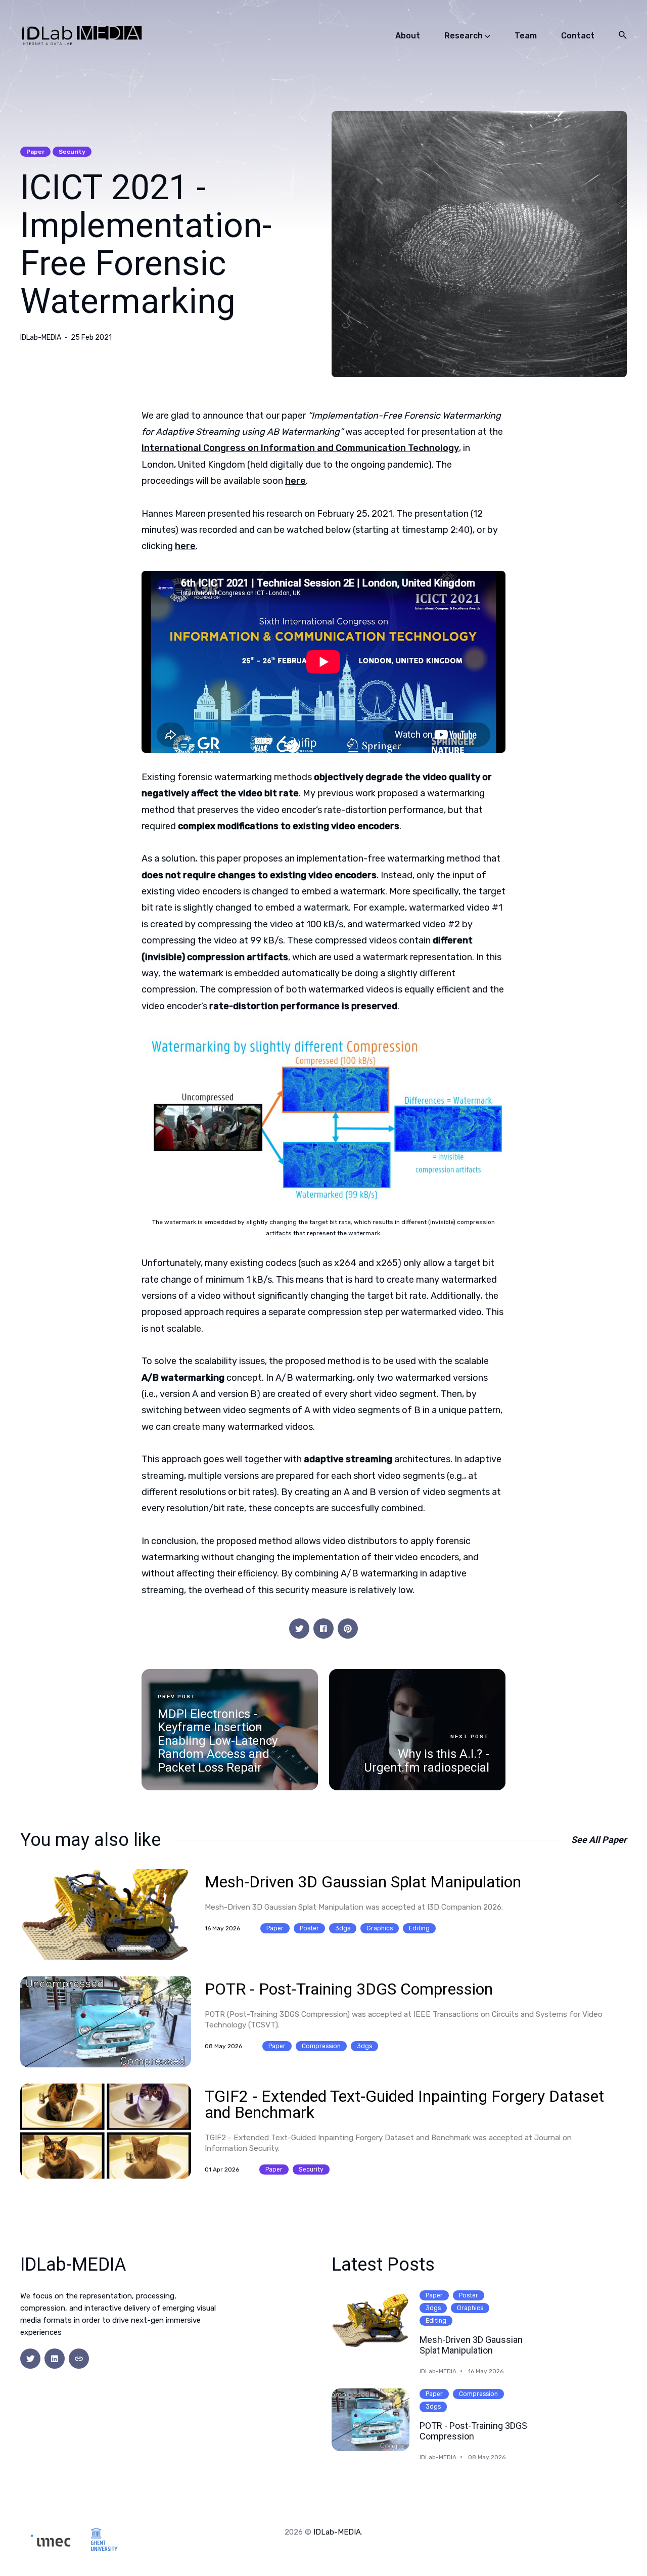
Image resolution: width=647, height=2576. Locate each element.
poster (309, 1928)
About (408, 36)
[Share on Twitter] (299, 1629)
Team (526, 36)
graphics (380, 1928)
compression (321, 2046)
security (72, 152)
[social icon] (30, 2359)
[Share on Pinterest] (348, 1629)
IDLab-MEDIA (41, 338)
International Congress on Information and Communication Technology (300, 448)
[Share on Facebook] (323, 1629)
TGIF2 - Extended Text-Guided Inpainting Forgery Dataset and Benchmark (404, 2104)
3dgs (343, 1928)
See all (599, 1840)
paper (35, 152)
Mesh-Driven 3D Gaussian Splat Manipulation (363, 1882)
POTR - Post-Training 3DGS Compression (349, 1989)
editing (419, 1928)
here (295, 481)
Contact (578, 36)
